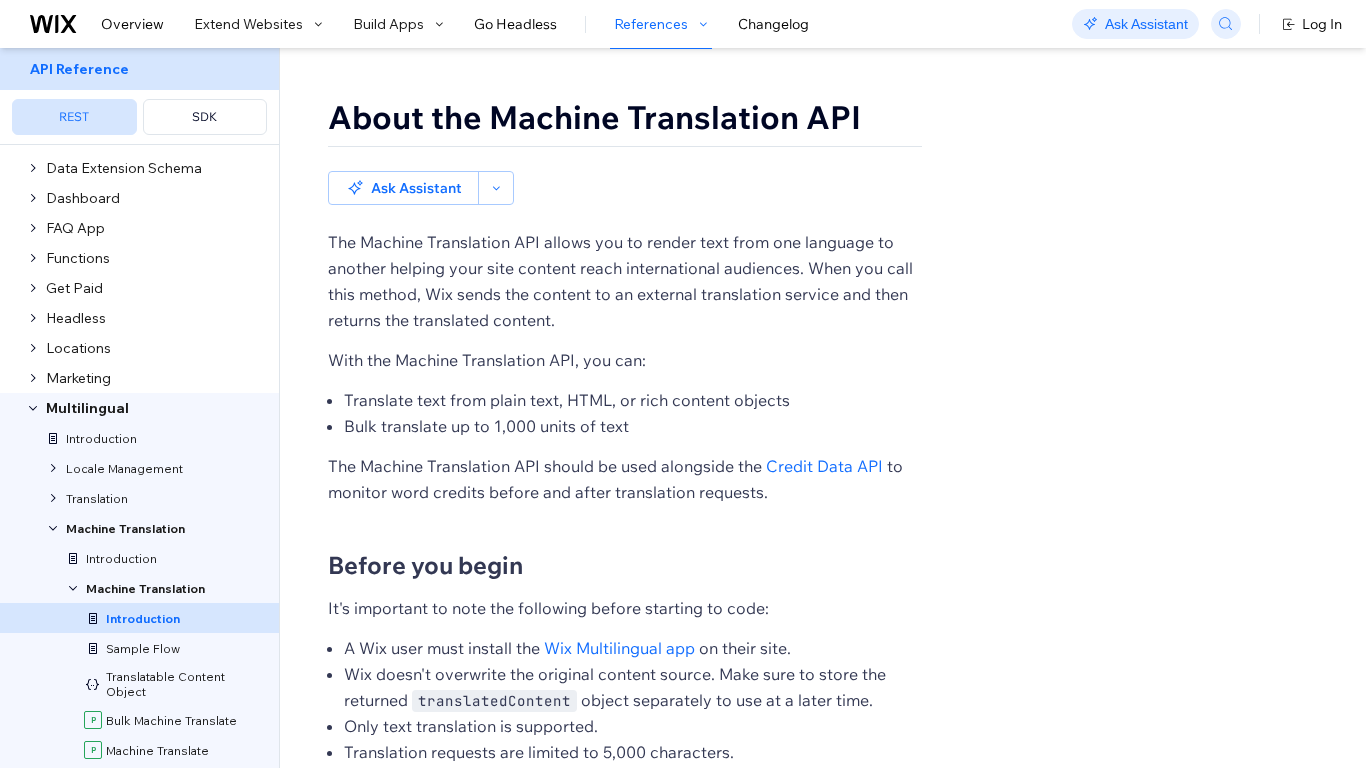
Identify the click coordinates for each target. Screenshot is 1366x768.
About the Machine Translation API (594, 117)
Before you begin (425, 565)
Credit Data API (824, 466)
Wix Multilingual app (619, 648)
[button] (403, 188)
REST (74, 116)
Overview (132, 24)
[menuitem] (139, 96)
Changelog (773, 24)
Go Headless (515, 24)
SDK (204, 116)
